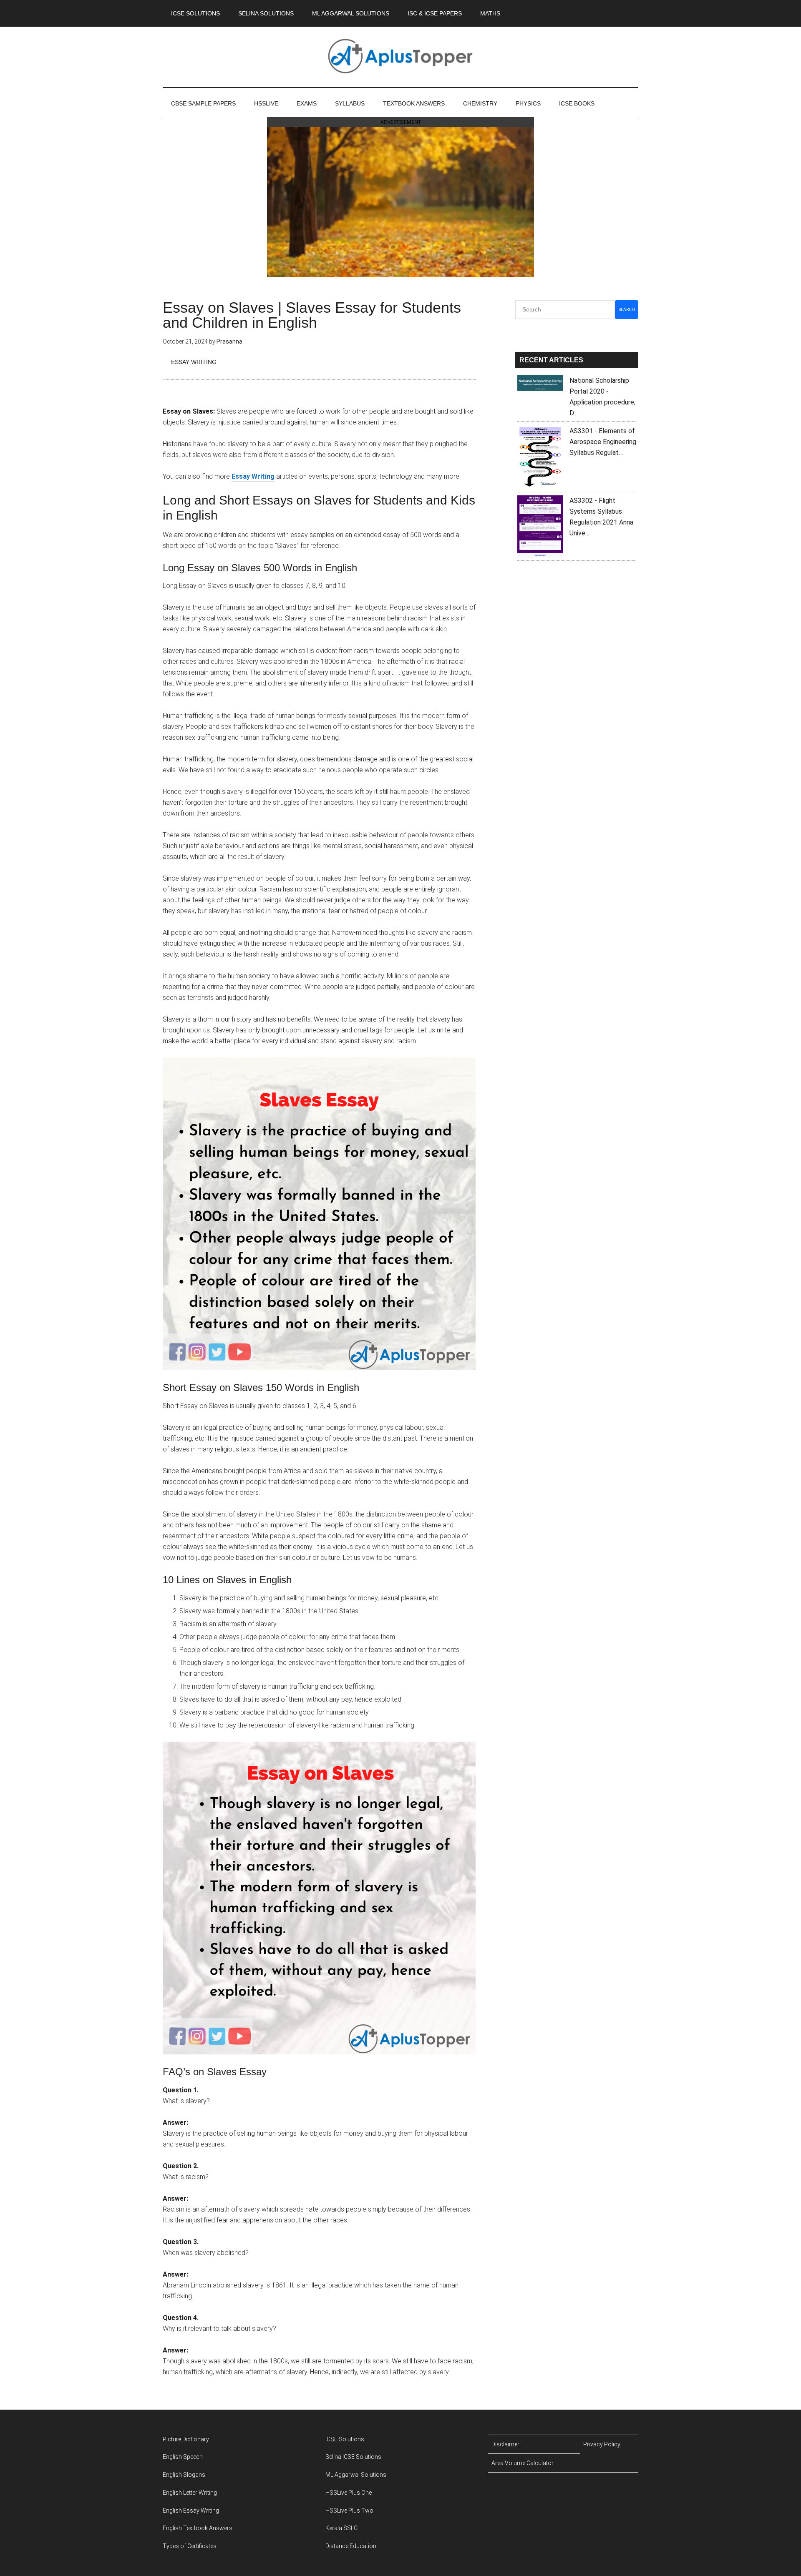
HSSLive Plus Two (349, 2511)
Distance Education (351, 2546)
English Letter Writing (190, 2493)
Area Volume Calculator (523, 2463)
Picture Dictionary (186, 2439)
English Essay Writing (191, 2511)
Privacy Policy (602, 2444)
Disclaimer (505, 2444)
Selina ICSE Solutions (353, 2457)
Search (627, 310)
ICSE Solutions (345, 2439)
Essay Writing (194, 362)
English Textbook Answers (198, 2528)
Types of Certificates (190, 2546)
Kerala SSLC (341, 2528)
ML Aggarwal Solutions (356, 2475)
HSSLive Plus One (349, 2493)
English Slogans (184, 2475)
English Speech (183, 2457)
